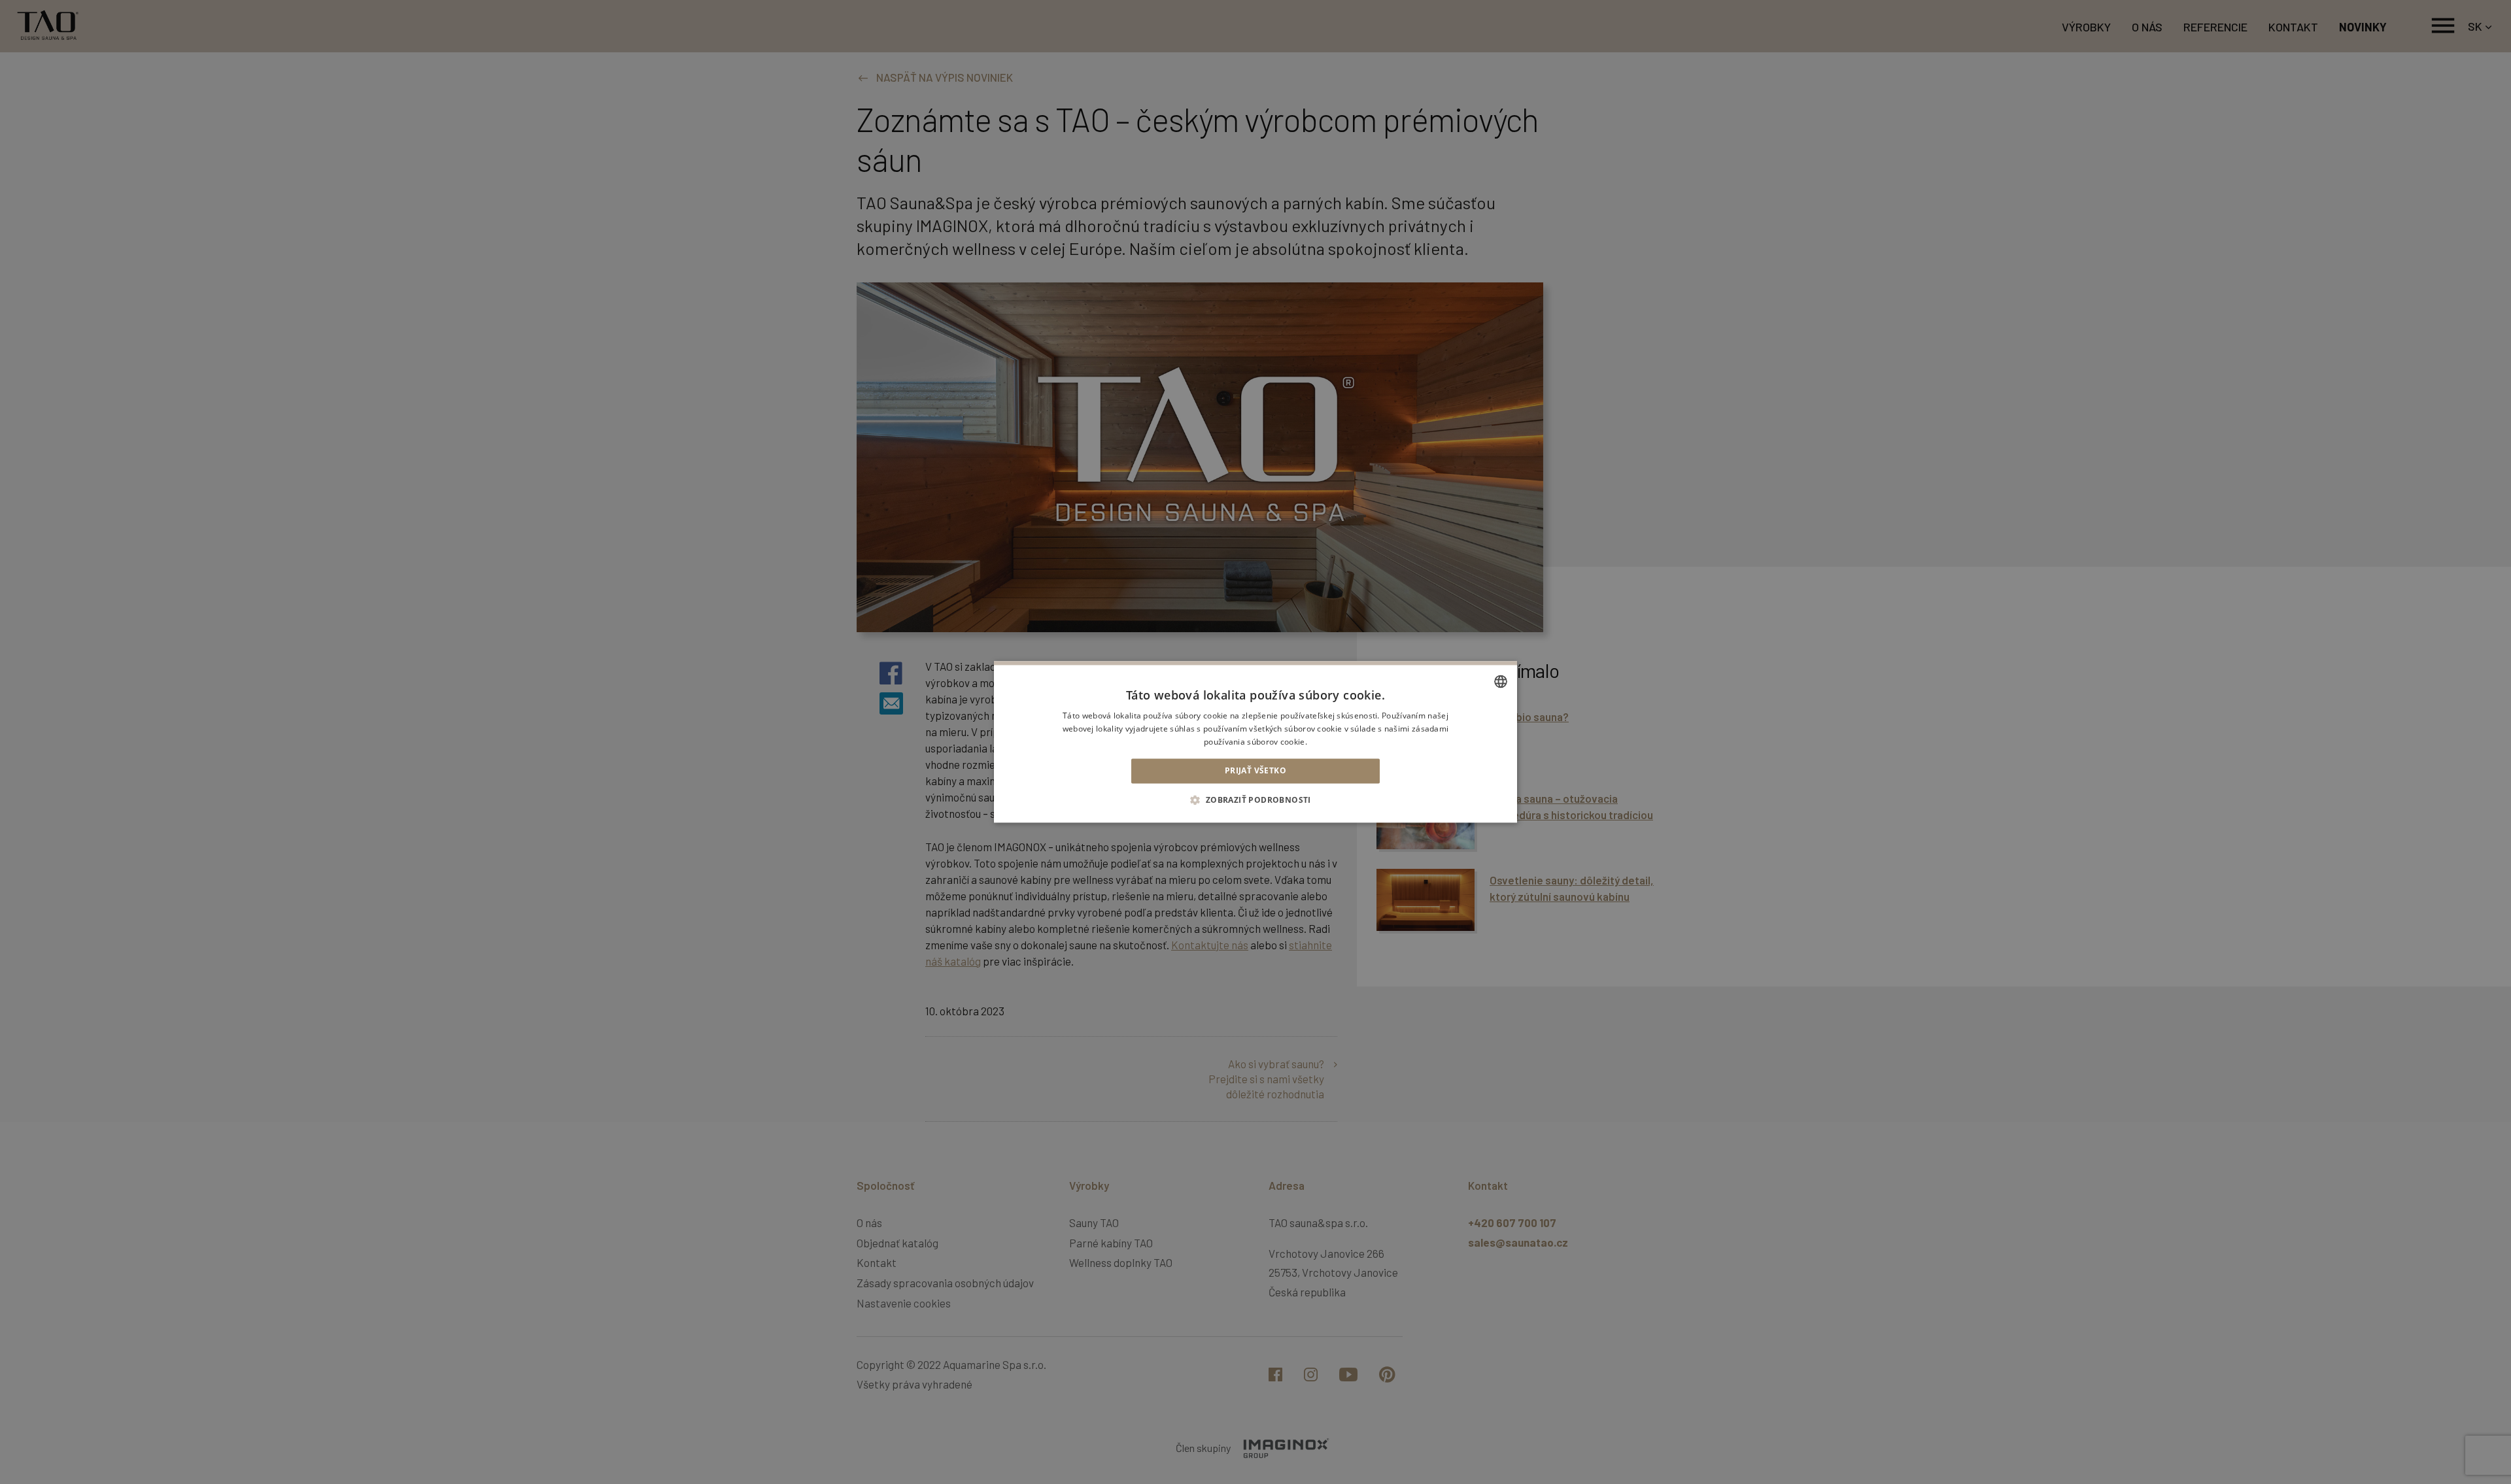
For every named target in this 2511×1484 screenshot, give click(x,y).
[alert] (1255, 742)
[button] (1255, 800)
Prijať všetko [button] (1255, 770)
